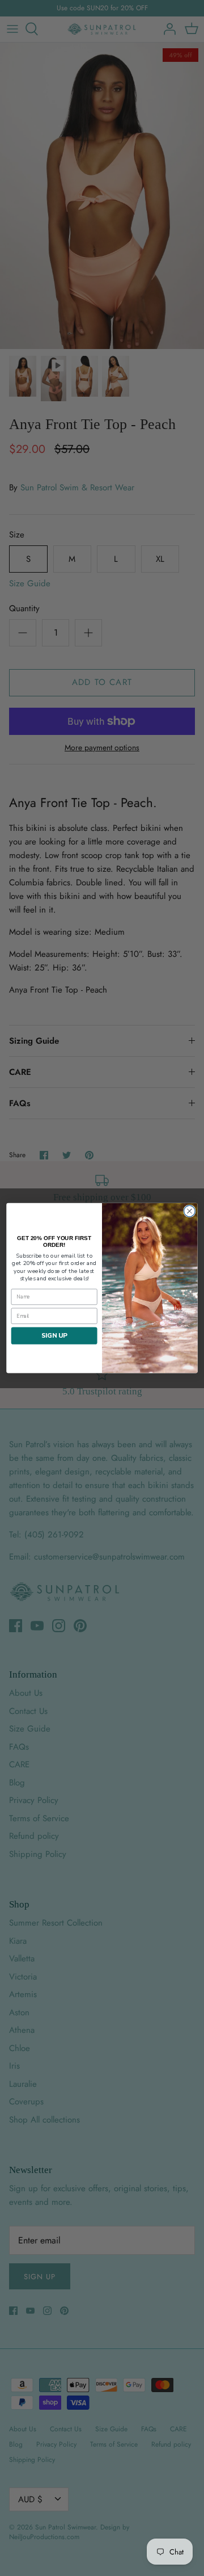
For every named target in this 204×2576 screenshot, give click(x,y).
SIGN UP (54, 1335)
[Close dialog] (190, 1211)
